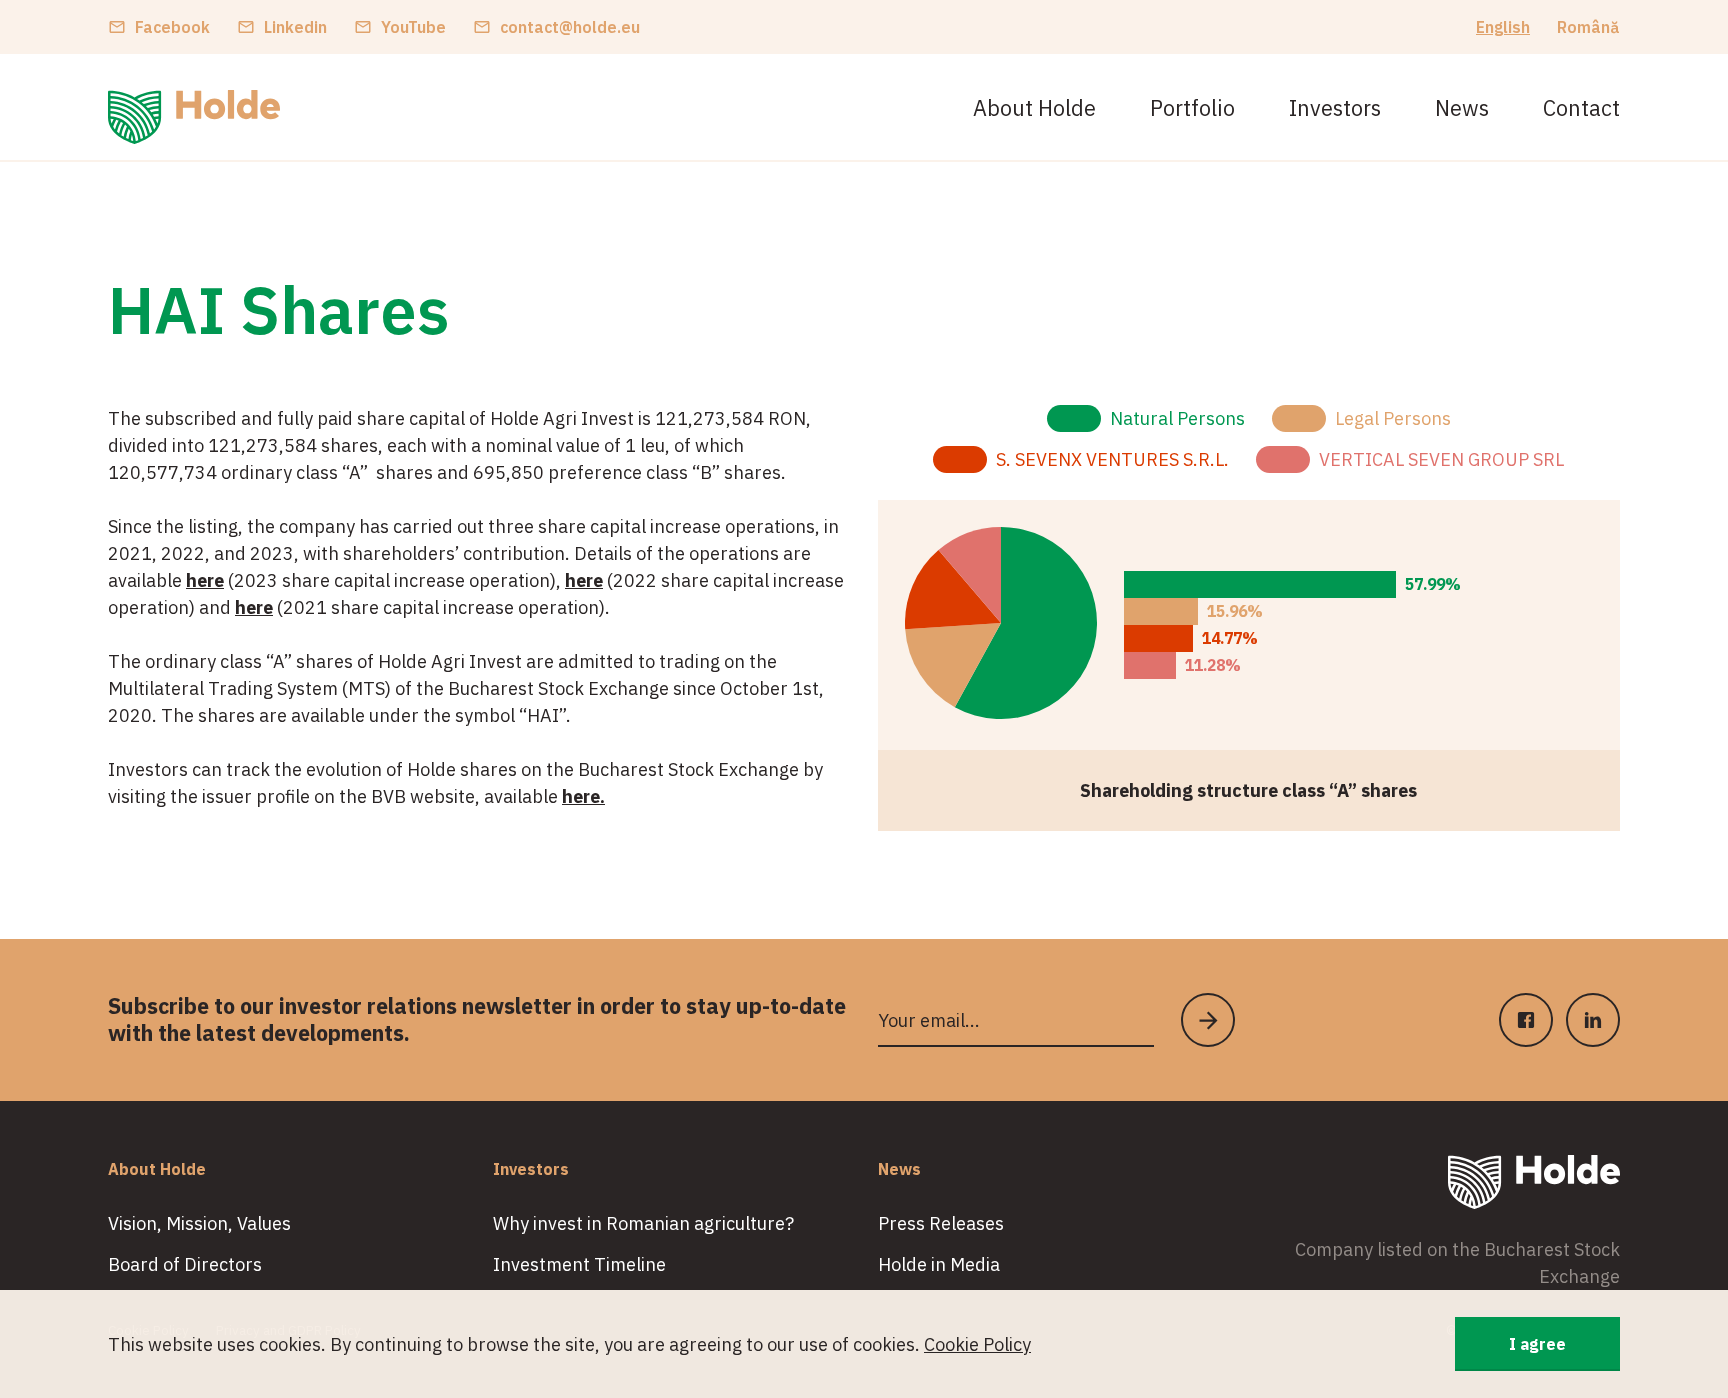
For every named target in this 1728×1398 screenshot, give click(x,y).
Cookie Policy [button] (977, 1344)
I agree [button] (1537, 1344)
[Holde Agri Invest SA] (194, 117)
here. (583, 796)
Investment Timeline (579, 1264)
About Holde (1034, 108)
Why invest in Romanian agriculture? (643, 1223)
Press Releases (941, 1223)
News (1462, 108)
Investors (1335, 108)
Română (1588, 27)
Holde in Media (939, 1264)
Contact (1581, 108)
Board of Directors (185, 1264)
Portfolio (1192, 108)
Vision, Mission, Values (199, 1223)
